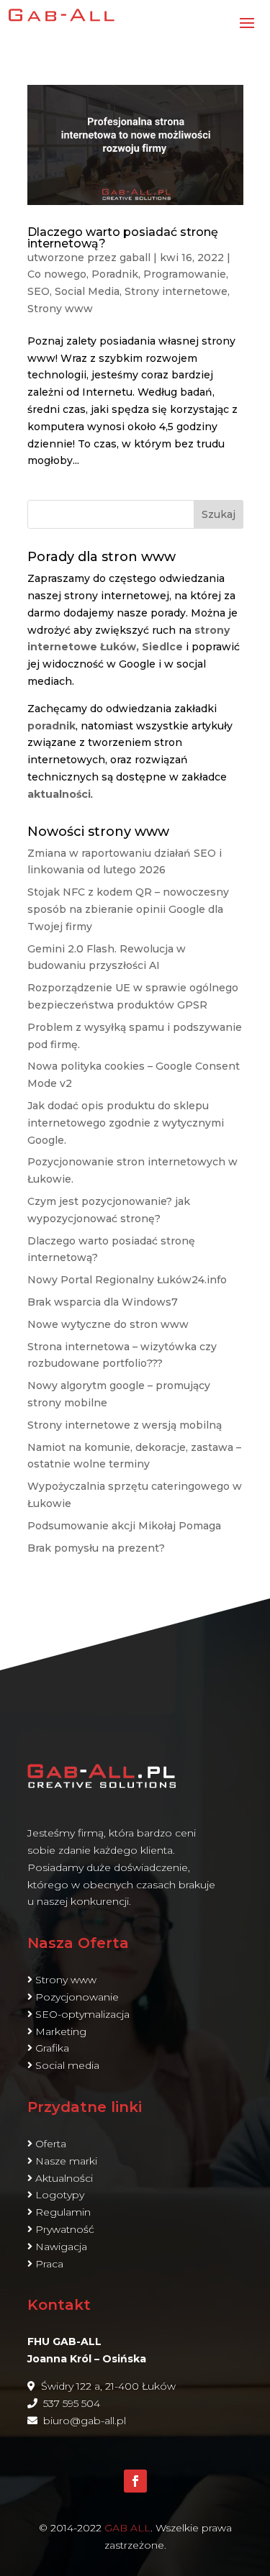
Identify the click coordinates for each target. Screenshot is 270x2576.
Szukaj (219, 514)
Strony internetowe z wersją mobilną (125, 1425)
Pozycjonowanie (77, 1997)
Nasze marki (66, 2161)
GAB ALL (127, 2528)
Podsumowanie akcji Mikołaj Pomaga (124, 1526)
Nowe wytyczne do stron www (108, 1324)
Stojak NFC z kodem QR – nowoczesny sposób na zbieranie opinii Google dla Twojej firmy (128, 909)
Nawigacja (61, 2247)
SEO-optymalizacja (82, 2014)
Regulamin (63, 2212)
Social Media (87, 291)
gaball (135, 258)
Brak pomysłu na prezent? (96, 1548)
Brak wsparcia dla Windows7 (103, 1302)
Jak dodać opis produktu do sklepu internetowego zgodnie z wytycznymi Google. (126, 1123)
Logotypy (60, 2195)
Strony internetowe (176, 291)
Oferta (51, 2144)
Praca (49, 2264)
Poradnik (115, 274)
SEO (39, 291)
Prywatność (65, 2229)
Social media (67, 2065)
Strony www (60, 309)
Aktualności (64, 2178)
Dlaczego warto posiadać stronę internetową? (123, 238)
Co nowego (57, 274)
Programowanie (185, 274)
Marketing (61, 2031)
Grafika (52, 2048)
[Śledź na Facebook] (135, 2481)
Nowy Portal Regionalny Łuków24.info (127, 1280)
